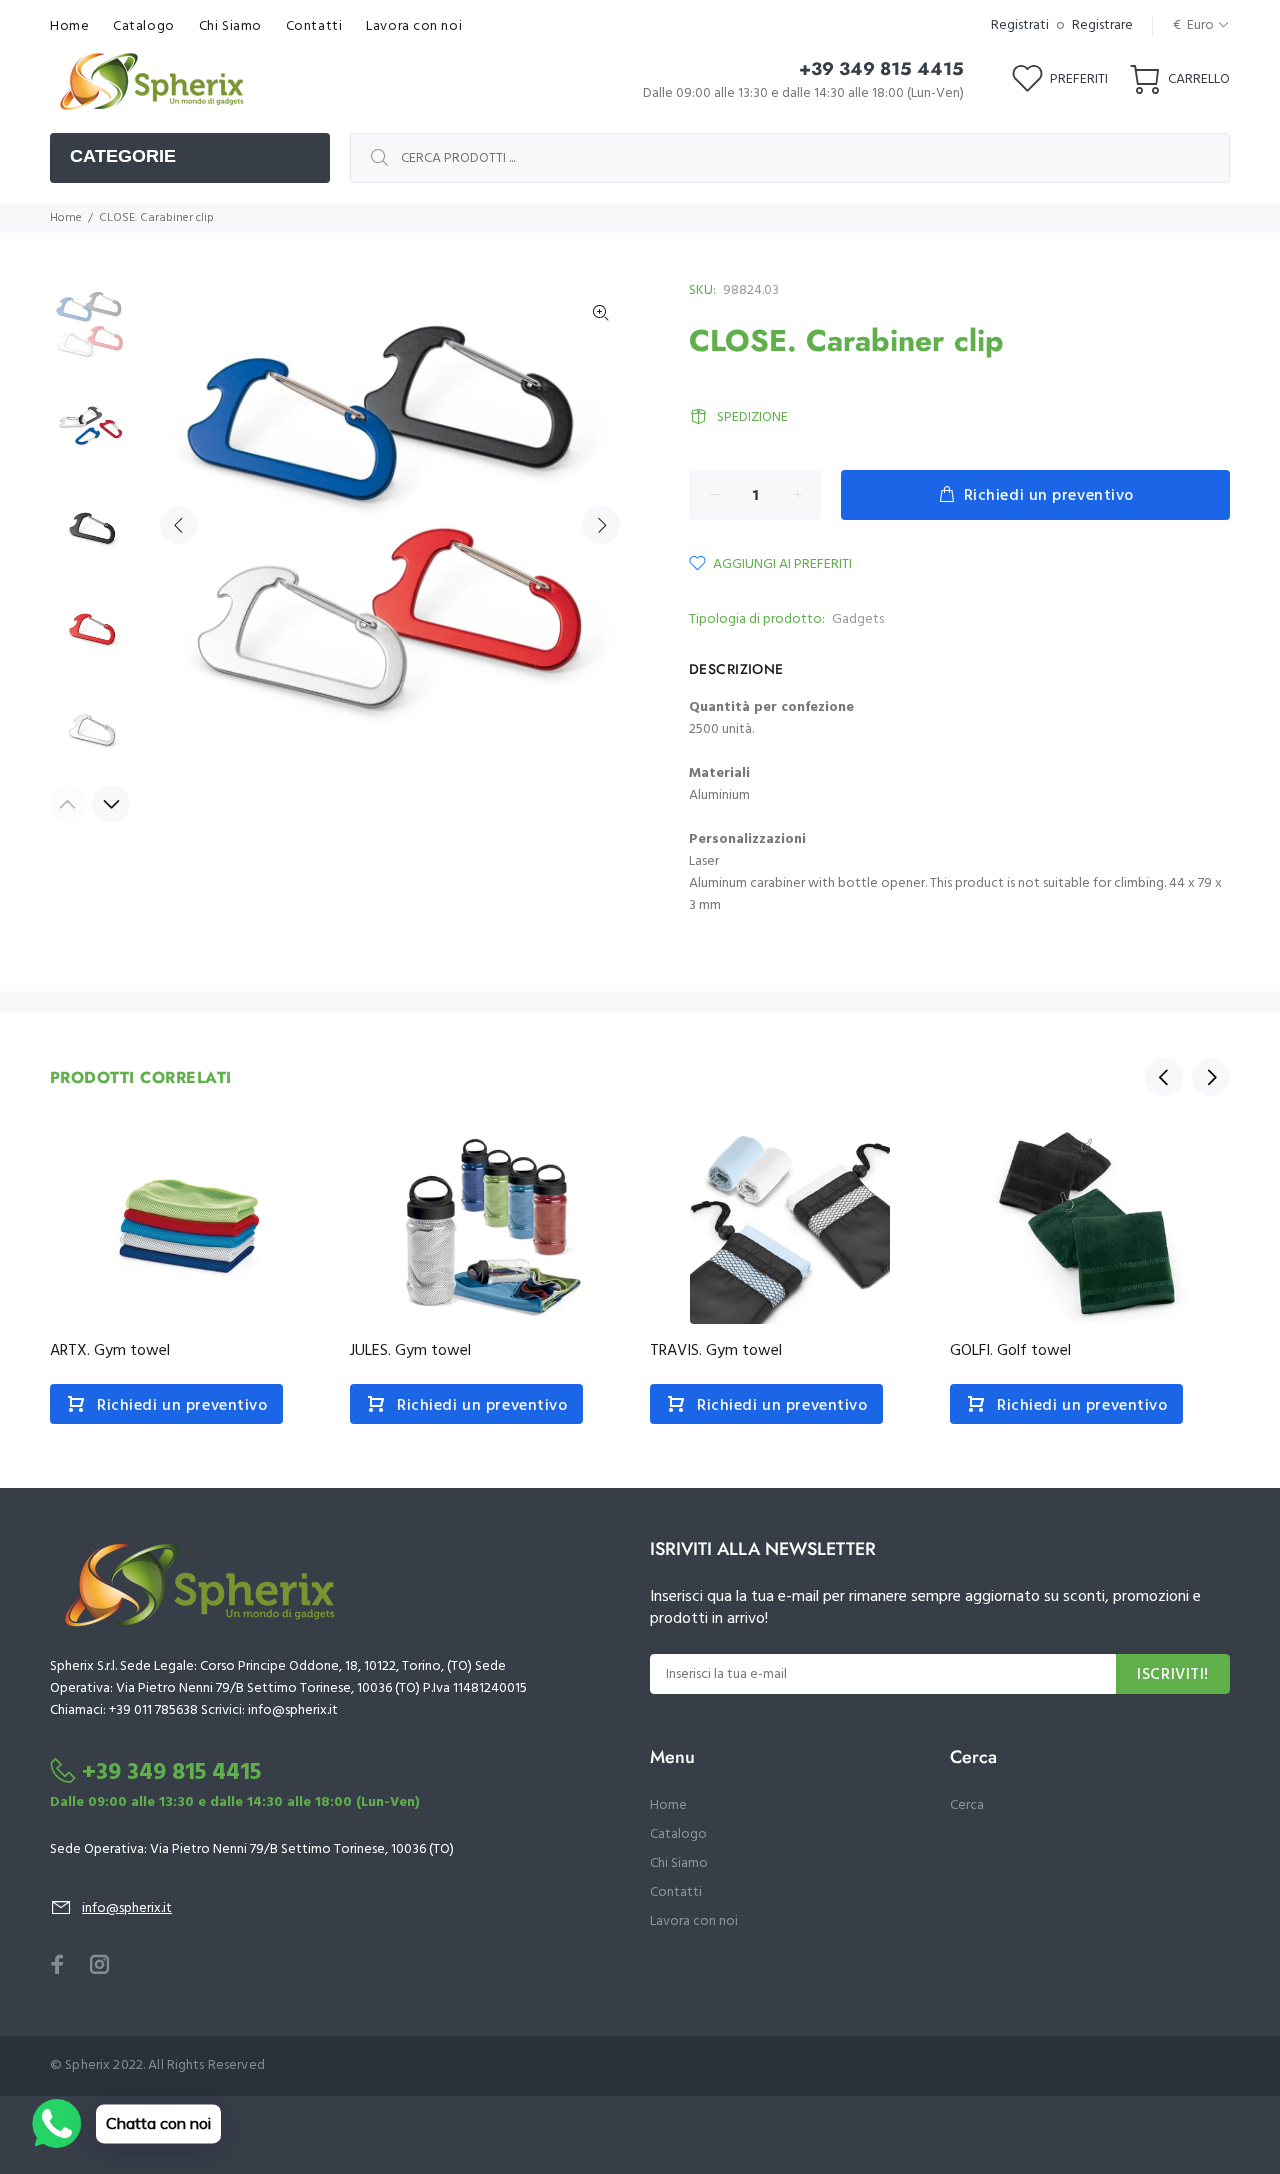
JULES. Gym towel (410, 1351)
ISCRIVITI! (1173, 1675)
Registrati (1020, 25)
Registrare (1102, 25)
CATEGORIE (123, 156)
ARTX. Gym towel (110, 1351)
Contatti (676, 1892)
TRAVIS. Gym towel (716, 1351)
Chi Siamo (679, 1863)
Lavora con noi (694, 1921)
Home (66, 218)
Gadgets (858, 619)
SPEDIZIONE (752, 417)
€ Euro (1193, 25)
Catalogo (678, 1834)
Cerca (967, 1805)
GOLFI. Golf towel (1010, 1351)
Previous (179, 525)
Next (601, 525)
